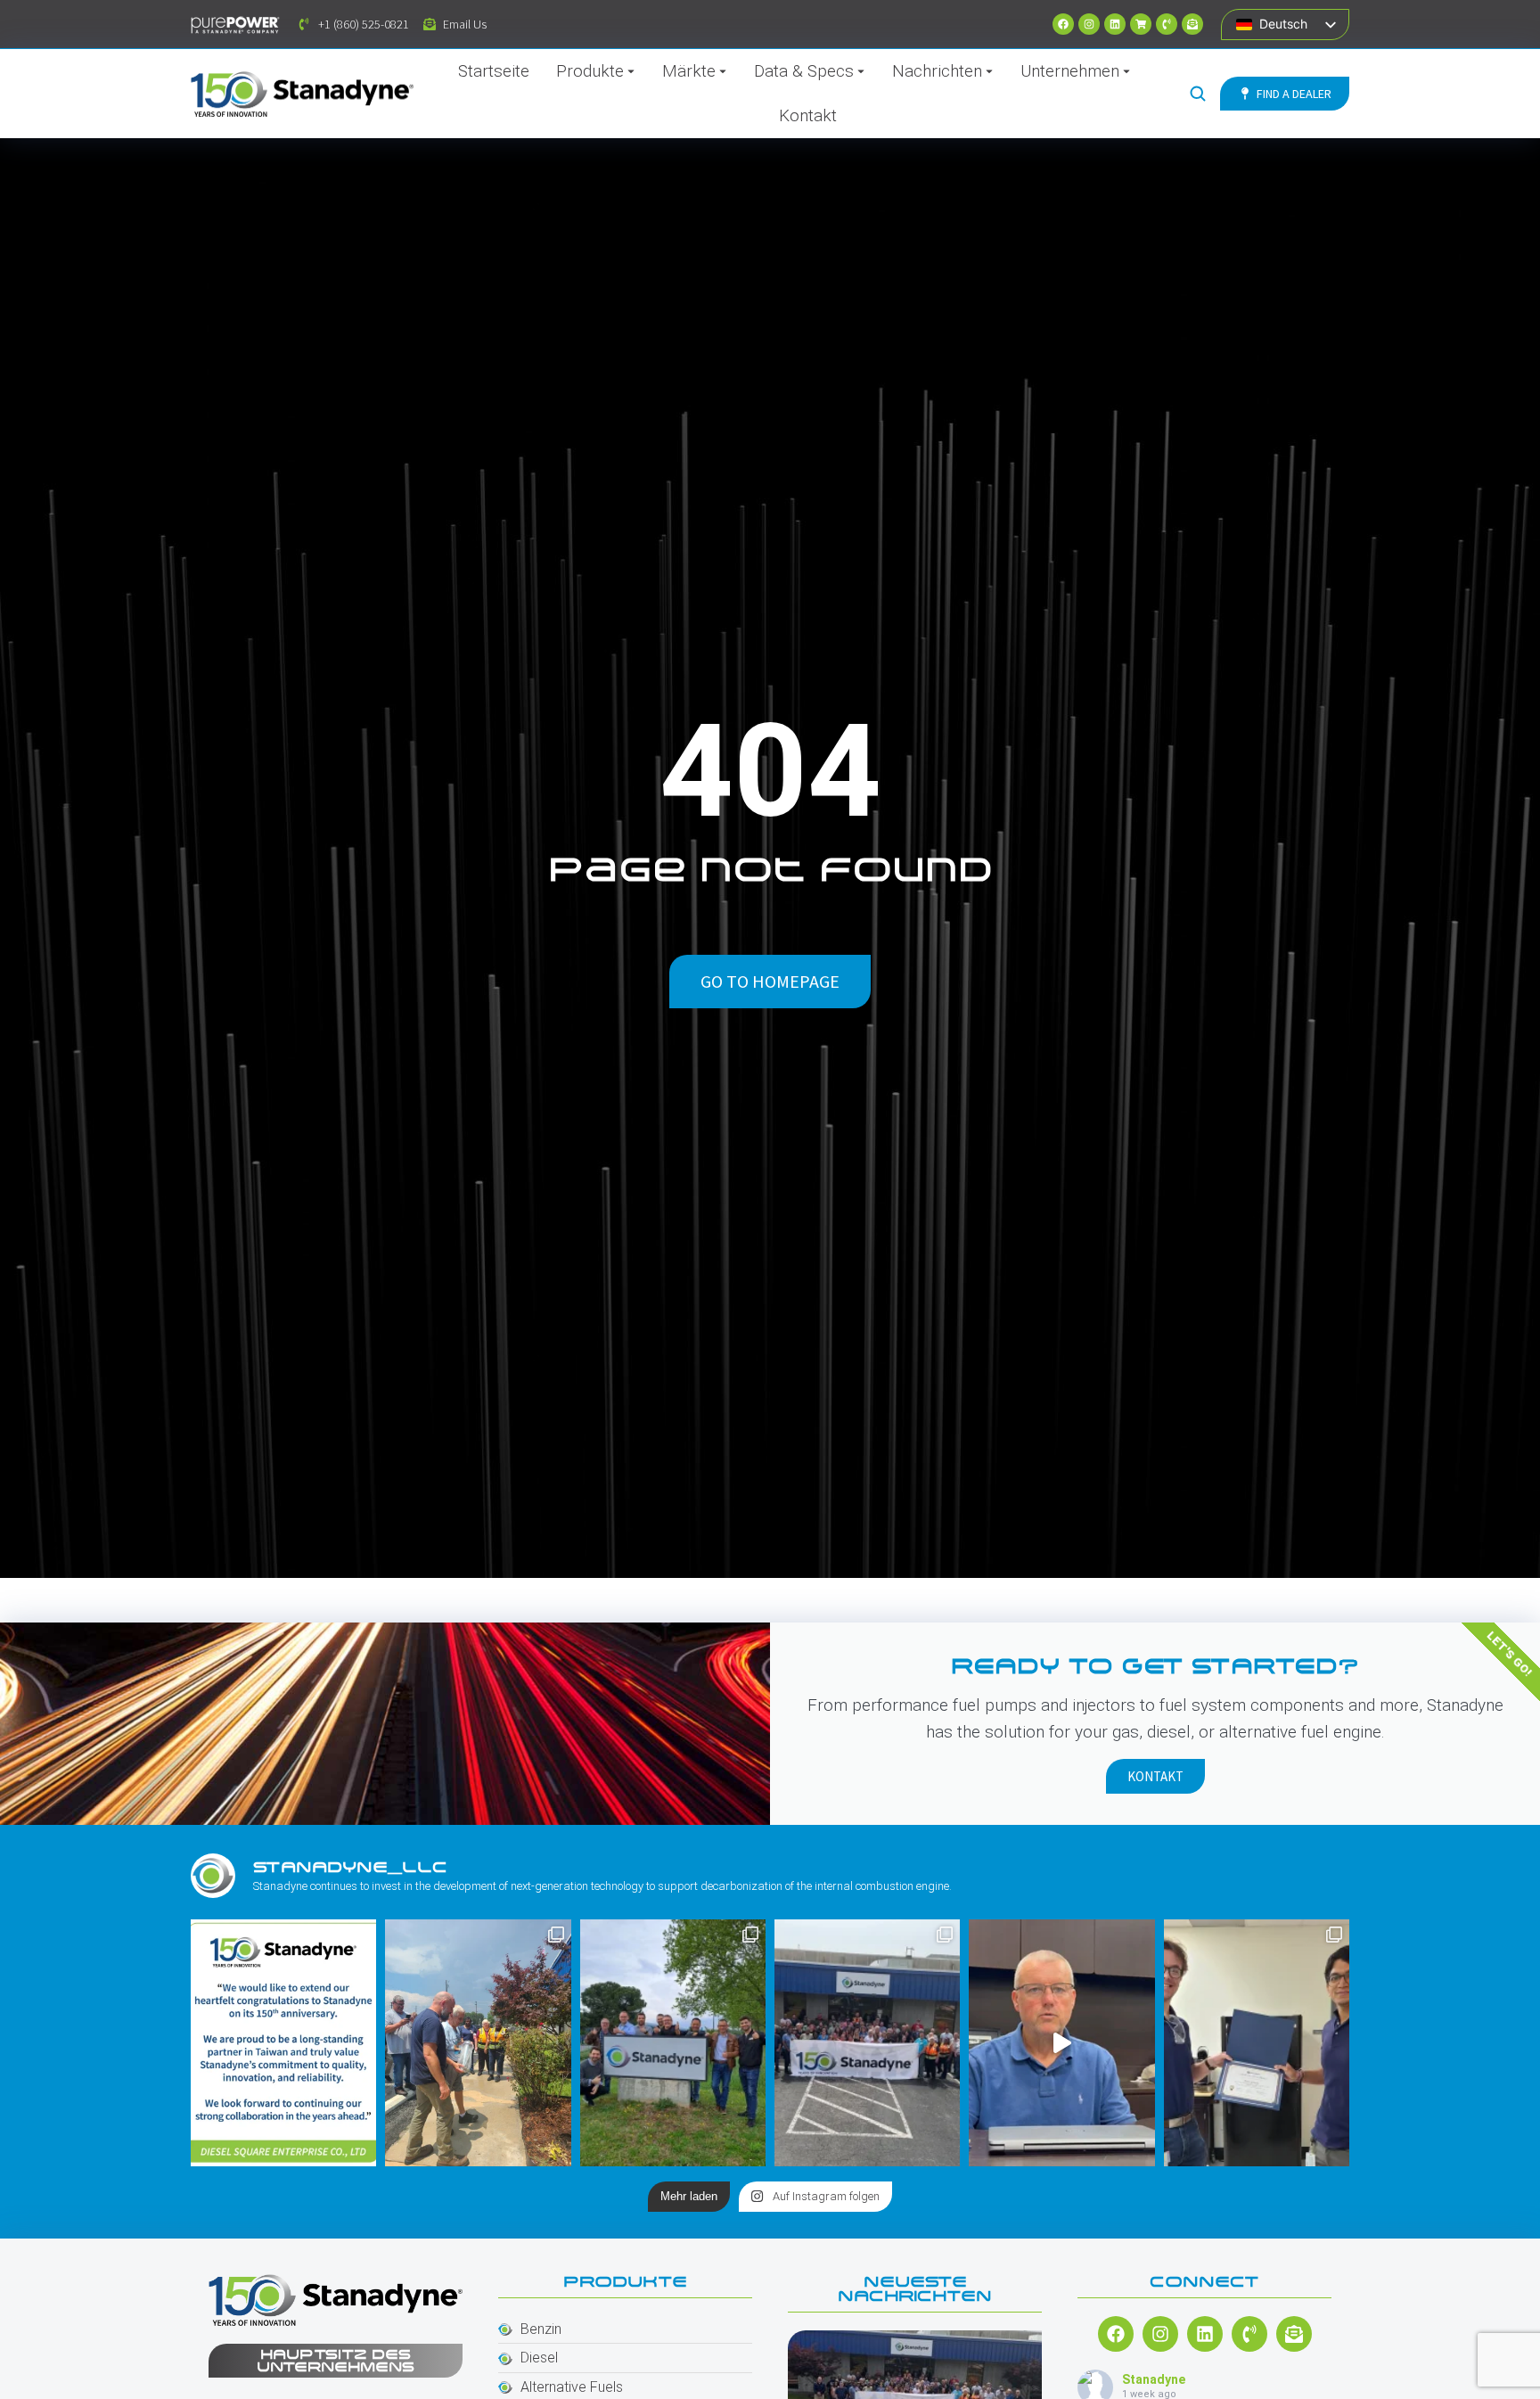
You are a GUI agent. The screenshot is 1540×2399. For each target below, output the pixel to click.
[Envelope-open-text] (1192, 24)
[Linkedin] (1115, 24)
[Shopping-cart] (1141, 24)
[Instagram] (1089, 24)
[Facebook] (1063, 24)
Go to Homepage (770, 981)
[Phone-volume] (1167, 24)
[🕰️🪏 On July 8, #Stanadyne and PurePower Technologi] (478, 2043)
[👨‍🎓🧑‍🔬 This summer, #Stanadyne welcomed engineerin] (1257, 2043)
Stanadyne (1154, 2379)
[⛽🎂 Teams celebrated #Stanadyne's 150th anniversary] (867, 2043)
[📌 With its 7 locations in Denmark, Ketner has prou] (673, 2043)
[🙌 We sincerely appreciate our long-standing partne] (283, 2043)
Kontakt (1155, 1776)
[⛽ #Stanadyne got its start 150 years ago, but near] (1061, 2043)
